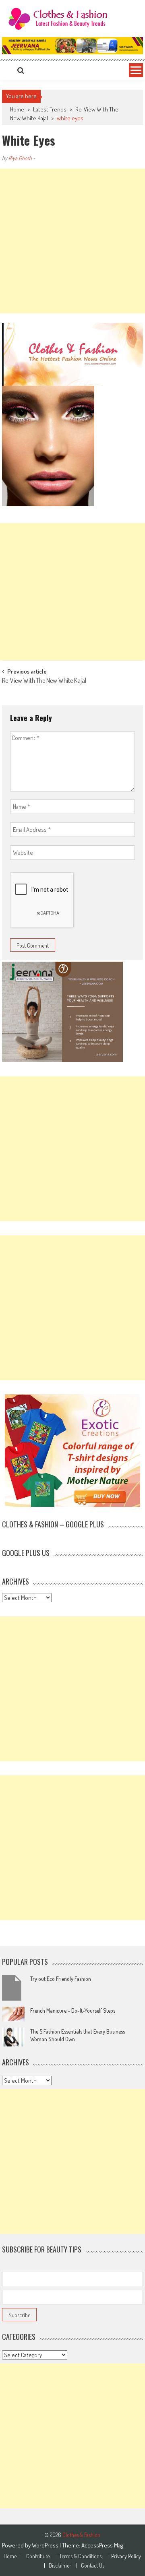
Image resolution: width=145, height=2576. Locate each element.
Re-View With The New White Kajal (44, 681)
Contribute (38, 2556)
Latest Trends (50, 109)
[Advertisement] (72, 241)
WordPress (46, 2545)
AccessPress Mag (102, 2545)
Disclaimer (60, 2566)
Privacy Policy (126, 2556)
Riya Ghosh (20, 158)
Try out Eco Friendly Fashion (61, 1979)
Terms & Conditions (80, 2556)
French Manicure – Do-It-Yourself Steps (73, 2010)
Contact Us (93, 2566)
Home (10, 2556)
